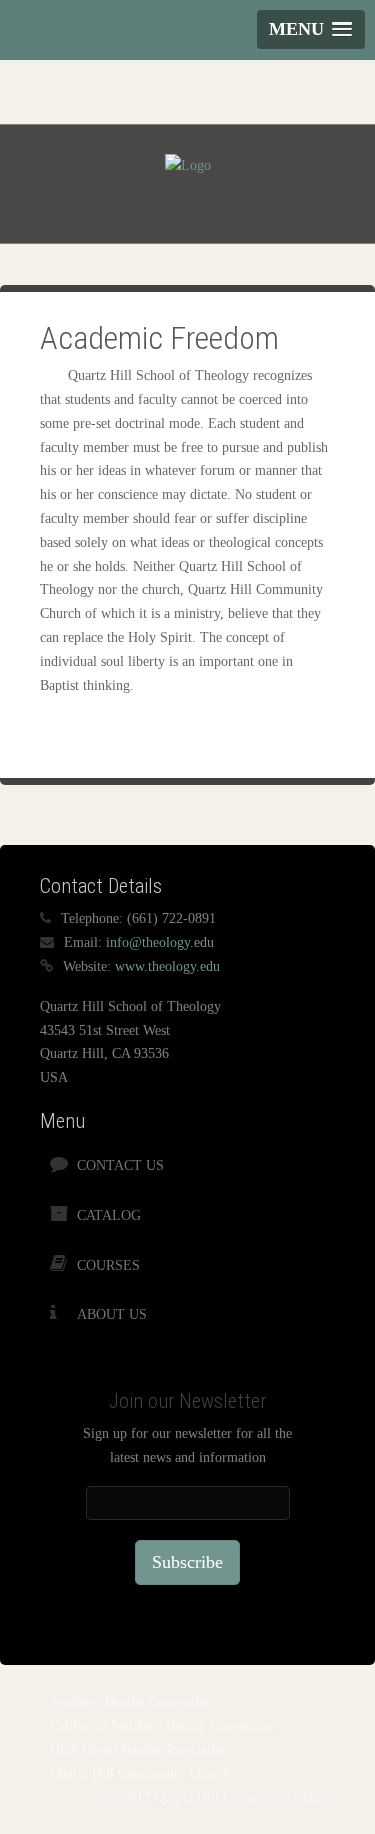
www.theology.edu (167, 966)
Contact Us (120, 1165)
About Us (112, 1314)
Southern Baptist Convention (131, 1701)
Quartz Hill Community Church (140, 1773)
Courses (108, 1265)
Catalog (109, 1215)
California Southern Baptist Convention (162, 1725)
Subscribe (187, 1562)
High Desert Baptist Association (139, 1749)
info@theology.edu (160, 942)
